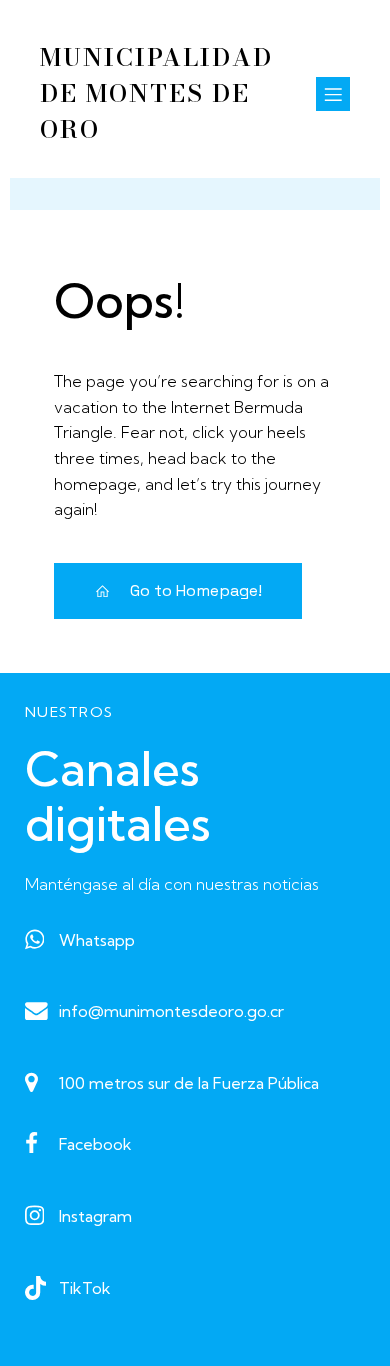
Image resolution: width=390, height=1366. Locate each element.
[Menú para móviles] (333, 94)
